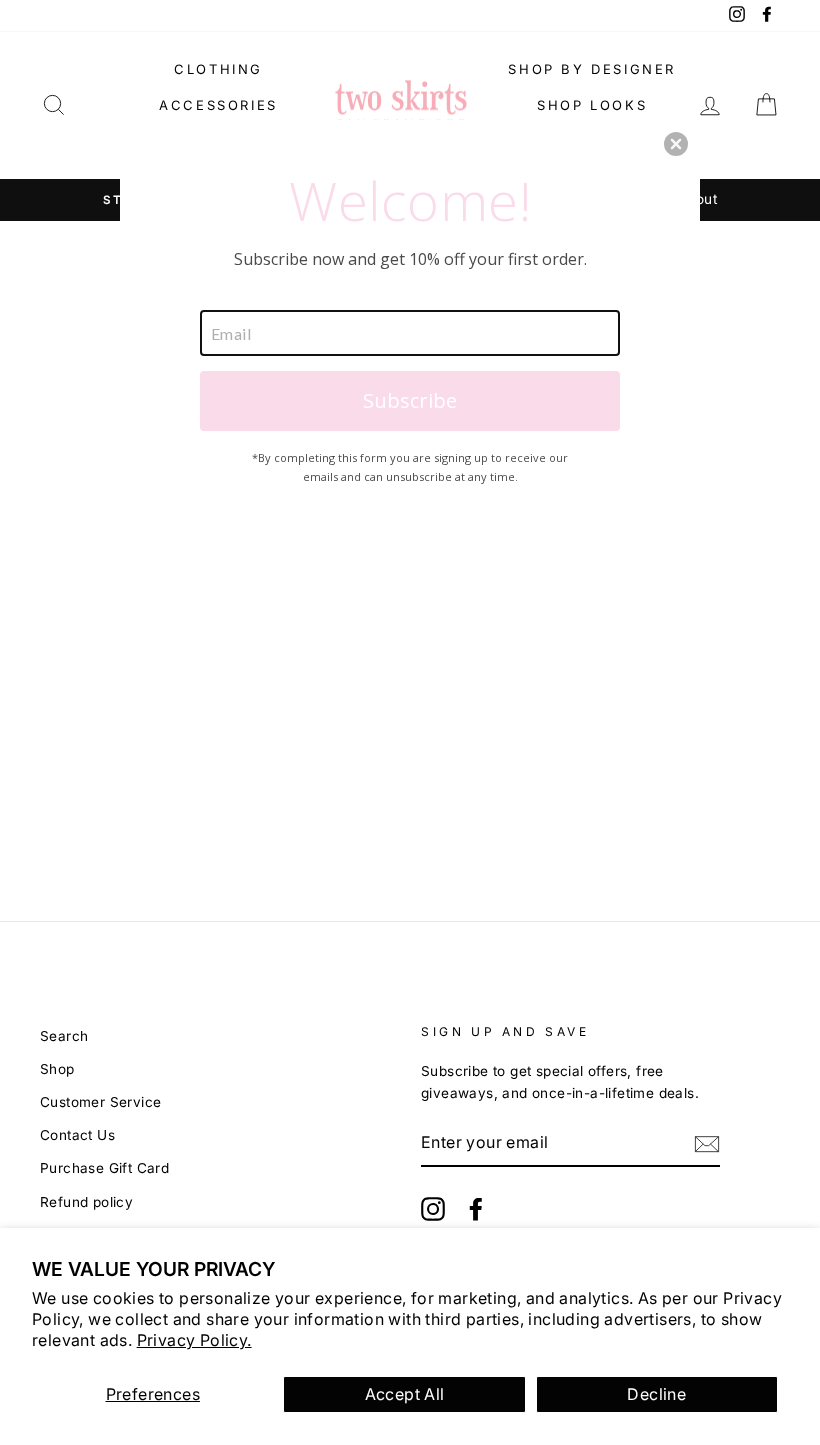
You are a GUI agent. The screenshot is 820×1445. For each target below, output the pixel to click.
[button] (676, 144)
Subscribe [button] (410, 400)
